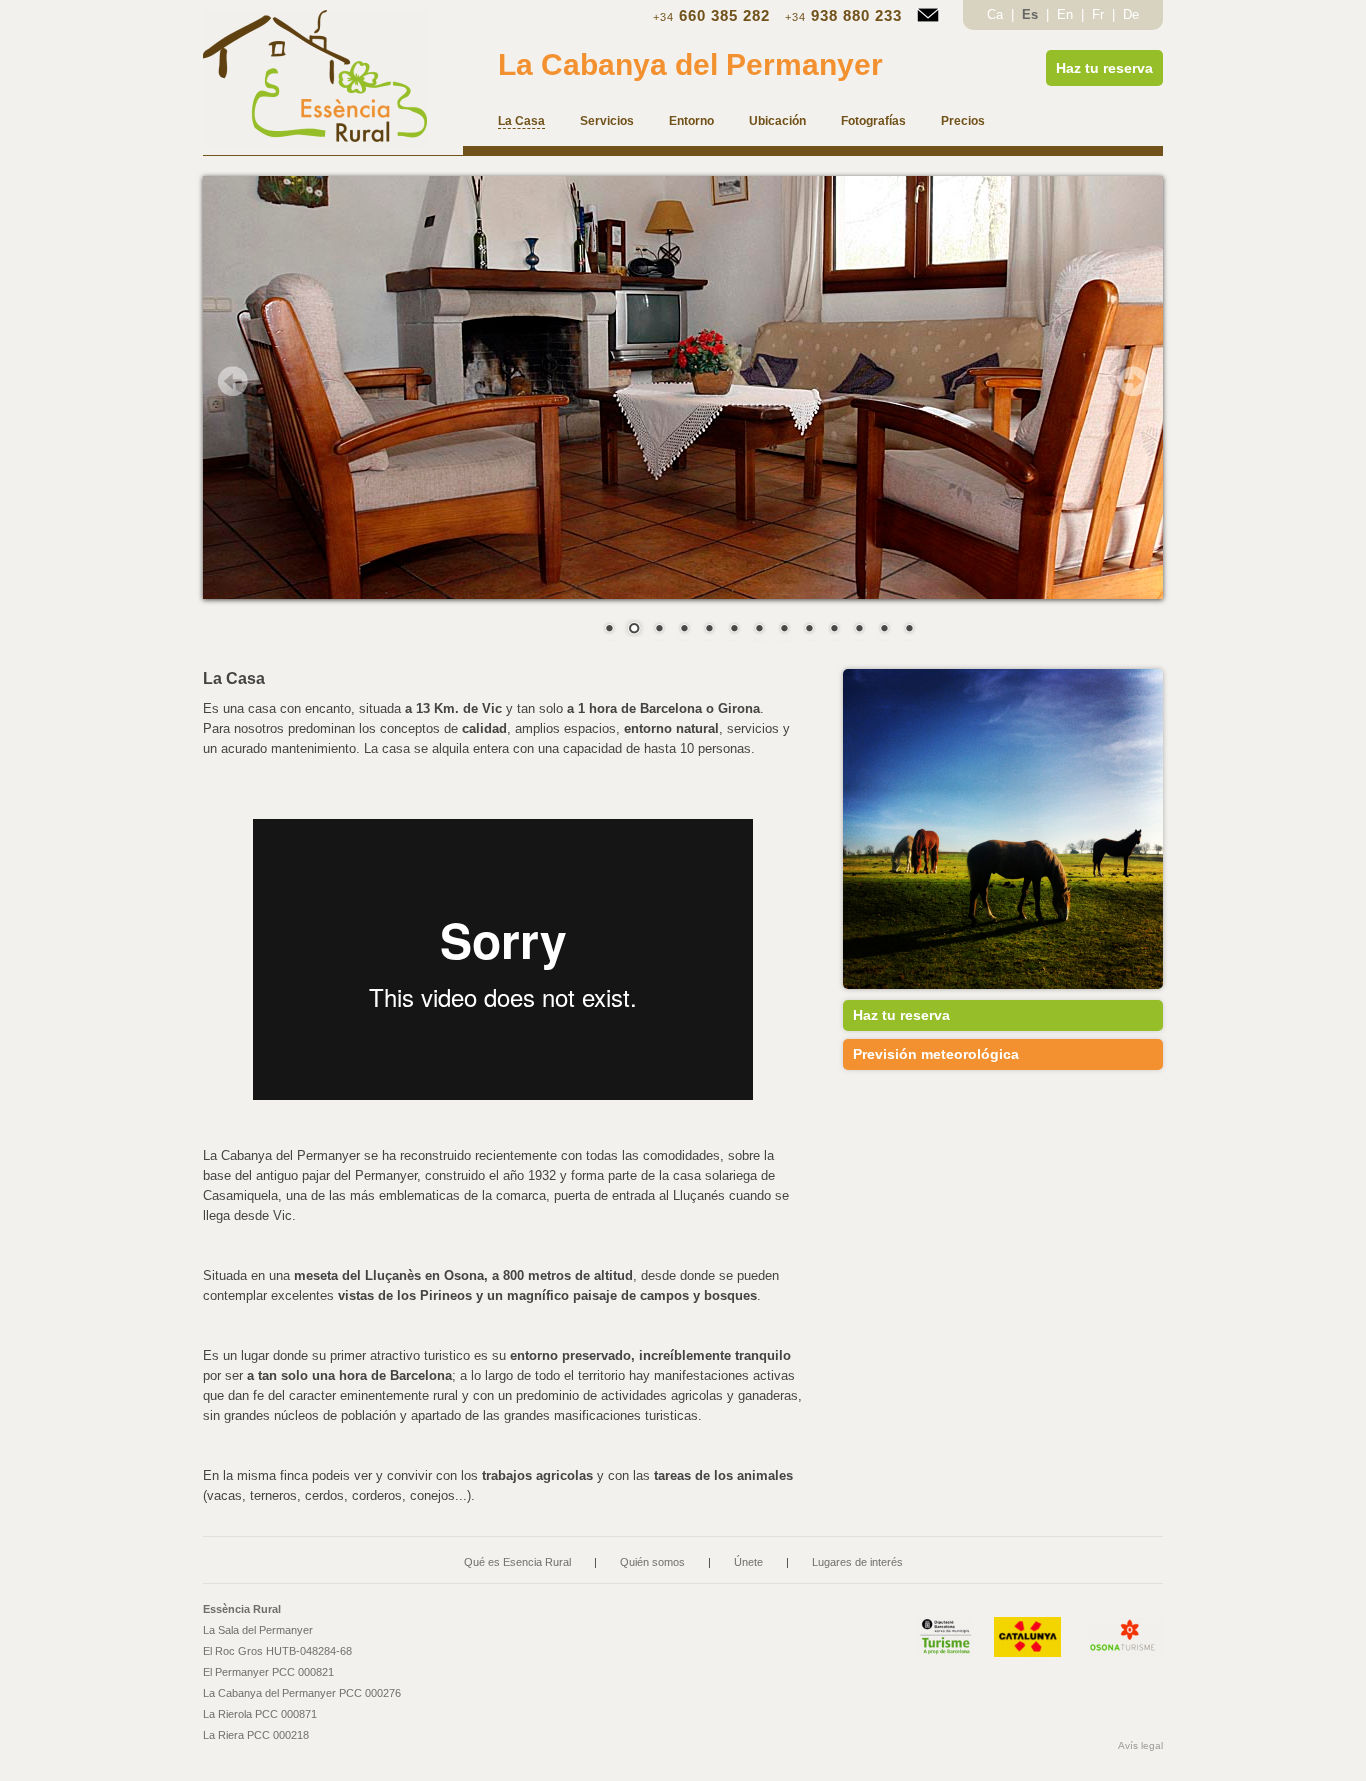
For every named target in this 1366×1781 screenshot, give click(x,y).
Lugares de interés (857, 1562)
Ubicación (777, 121)
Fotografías (873, 121)
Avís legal (1140, 1745)
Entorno (691, 121)
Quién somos (652, 1562)
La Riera (256, 1735)
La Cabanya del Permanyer (690, 64)
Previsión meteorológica (936, 1054)
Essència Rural (242, 1609)
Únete (748, 1562)
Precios (963, 121)
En (1067, 14)
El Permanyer (268, 1672)
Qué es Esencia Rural (517, 1562)
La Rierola (260, 1714)
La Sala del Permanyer (258, 1630)
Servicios (607, 121)
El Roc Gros (277, 1651)
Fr (1100, 14)
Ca (997, 14)
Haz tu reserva (1104, 68)
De (1131, 14)
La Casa (521, 121)
